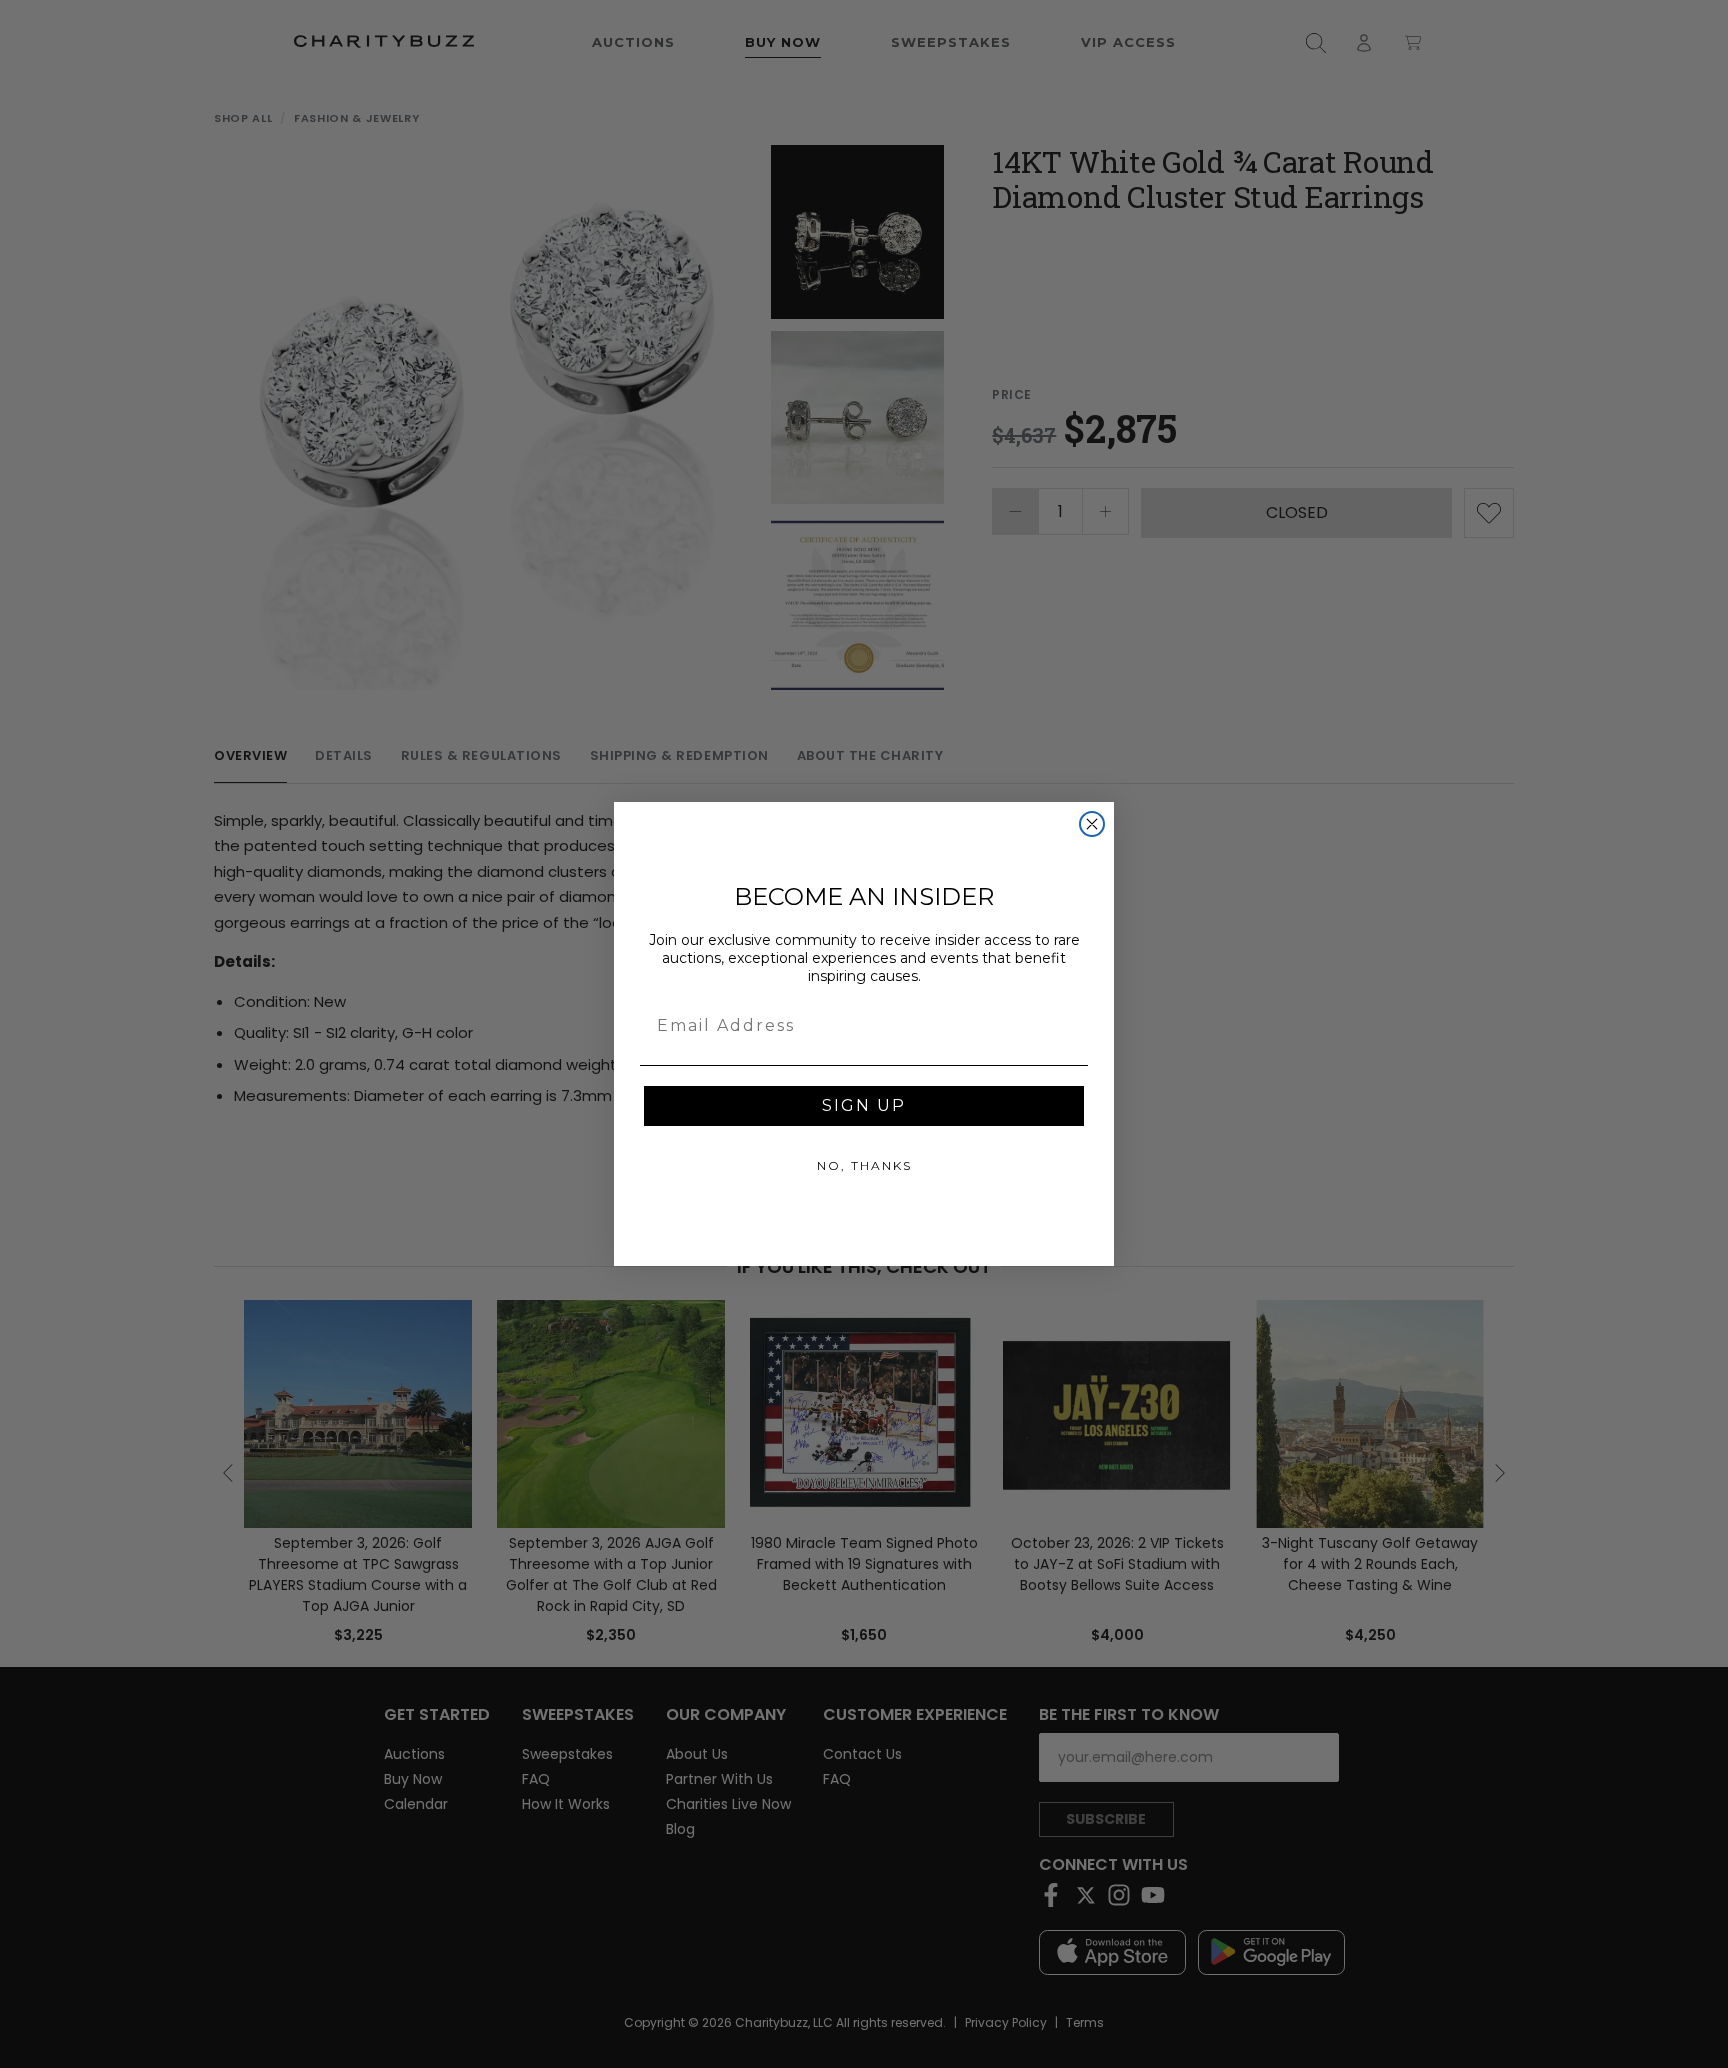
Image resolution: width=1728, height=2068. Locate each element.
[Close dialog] (1092, 824)
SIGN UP (864, 1105)
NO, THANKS (864, 1165)
